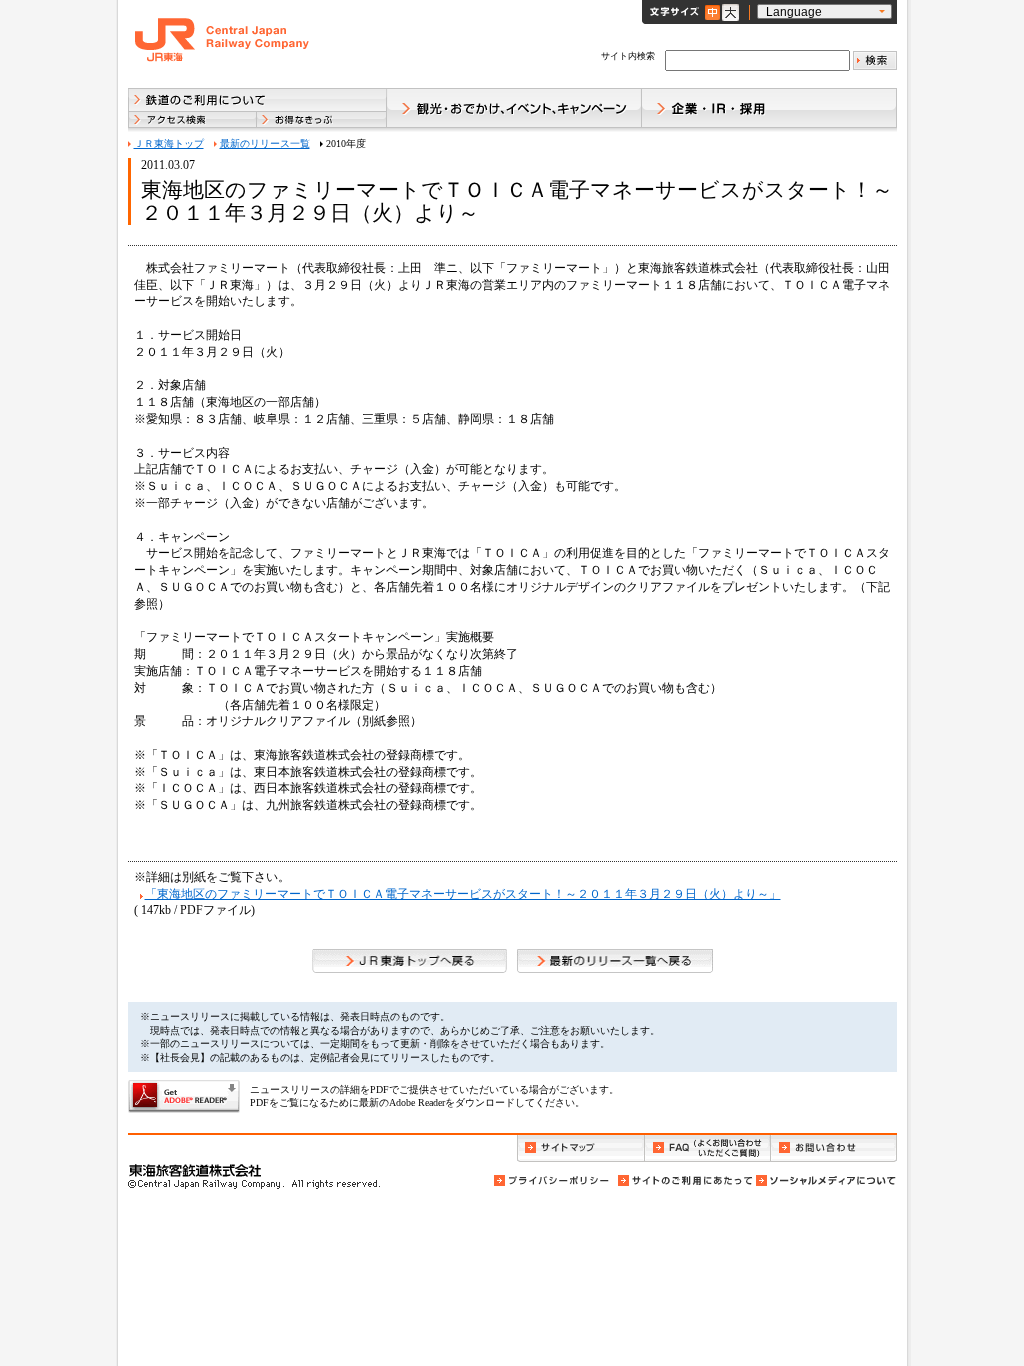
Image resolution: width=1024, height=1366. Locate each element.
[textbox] (757, 60)
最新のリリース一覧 (265, 143)
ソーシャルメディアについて (825, 1180)
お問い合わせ (834, 1148)
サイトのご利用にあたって (684, 1180)
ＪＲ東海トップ (169, 143)
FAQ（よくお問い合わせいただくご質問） (707, 1148)
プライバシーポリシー (553, 1180)
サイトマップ (580, 1148)
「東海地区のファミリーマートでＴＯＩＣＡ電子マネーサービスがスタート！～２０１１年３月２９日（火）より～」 (463, 894)
